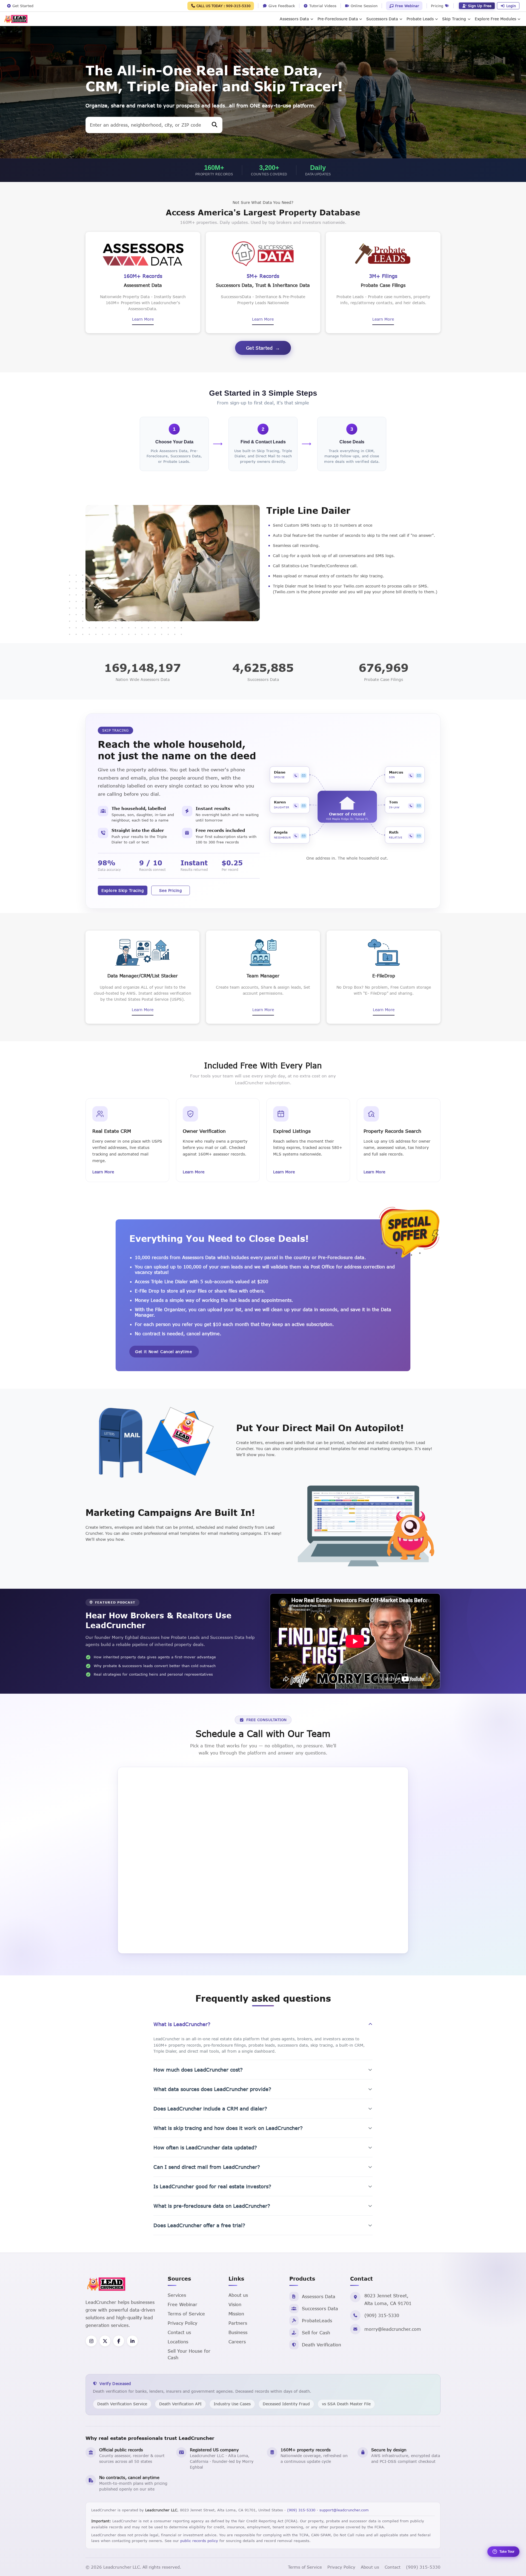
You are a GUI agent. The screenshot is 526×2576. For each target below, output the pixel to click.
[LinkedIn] (132, 2341)
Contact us (179, 2332)
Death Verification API (180, 2404)
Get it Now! (163, 1352)
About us (238, 2295)
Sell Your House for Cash (189, 2354)
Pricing (438, 6)
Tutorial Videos (322, 6)
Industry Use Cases (232, 2404)
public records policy (199, 2541)
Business (238, 2332)
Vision (235, 2304)
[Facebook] (119, 2341)
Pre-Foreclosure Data (338, 19)
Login (511, 6)
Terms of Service (186, 2314)
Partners (238, 2323)
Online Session (363, 6)
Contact (393, 2567)
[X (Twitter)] (105, 2341)
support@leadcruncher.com (344, 2510)
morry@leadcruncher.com (393, 2329)
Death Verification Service (122, 2404)
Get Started (259, 348)
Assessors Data (294, 19)
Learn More (143, 319)
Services (177, 2295)
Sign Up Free (480, 6)
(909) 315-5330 (382, 2315)
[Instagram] (91, 2341)
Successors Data (382, 19)
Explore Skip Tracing (123, 890)
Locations (178, 2342)
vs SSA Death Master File (346, 2404)
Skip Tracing (454, 19)
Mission (236, 2314)
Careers (237, 2342)
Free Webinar (406, 6)
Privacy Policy (182, 2323)
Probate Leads (420, 19)
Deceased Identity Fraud (286, 2404)
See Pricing (171, 890)
